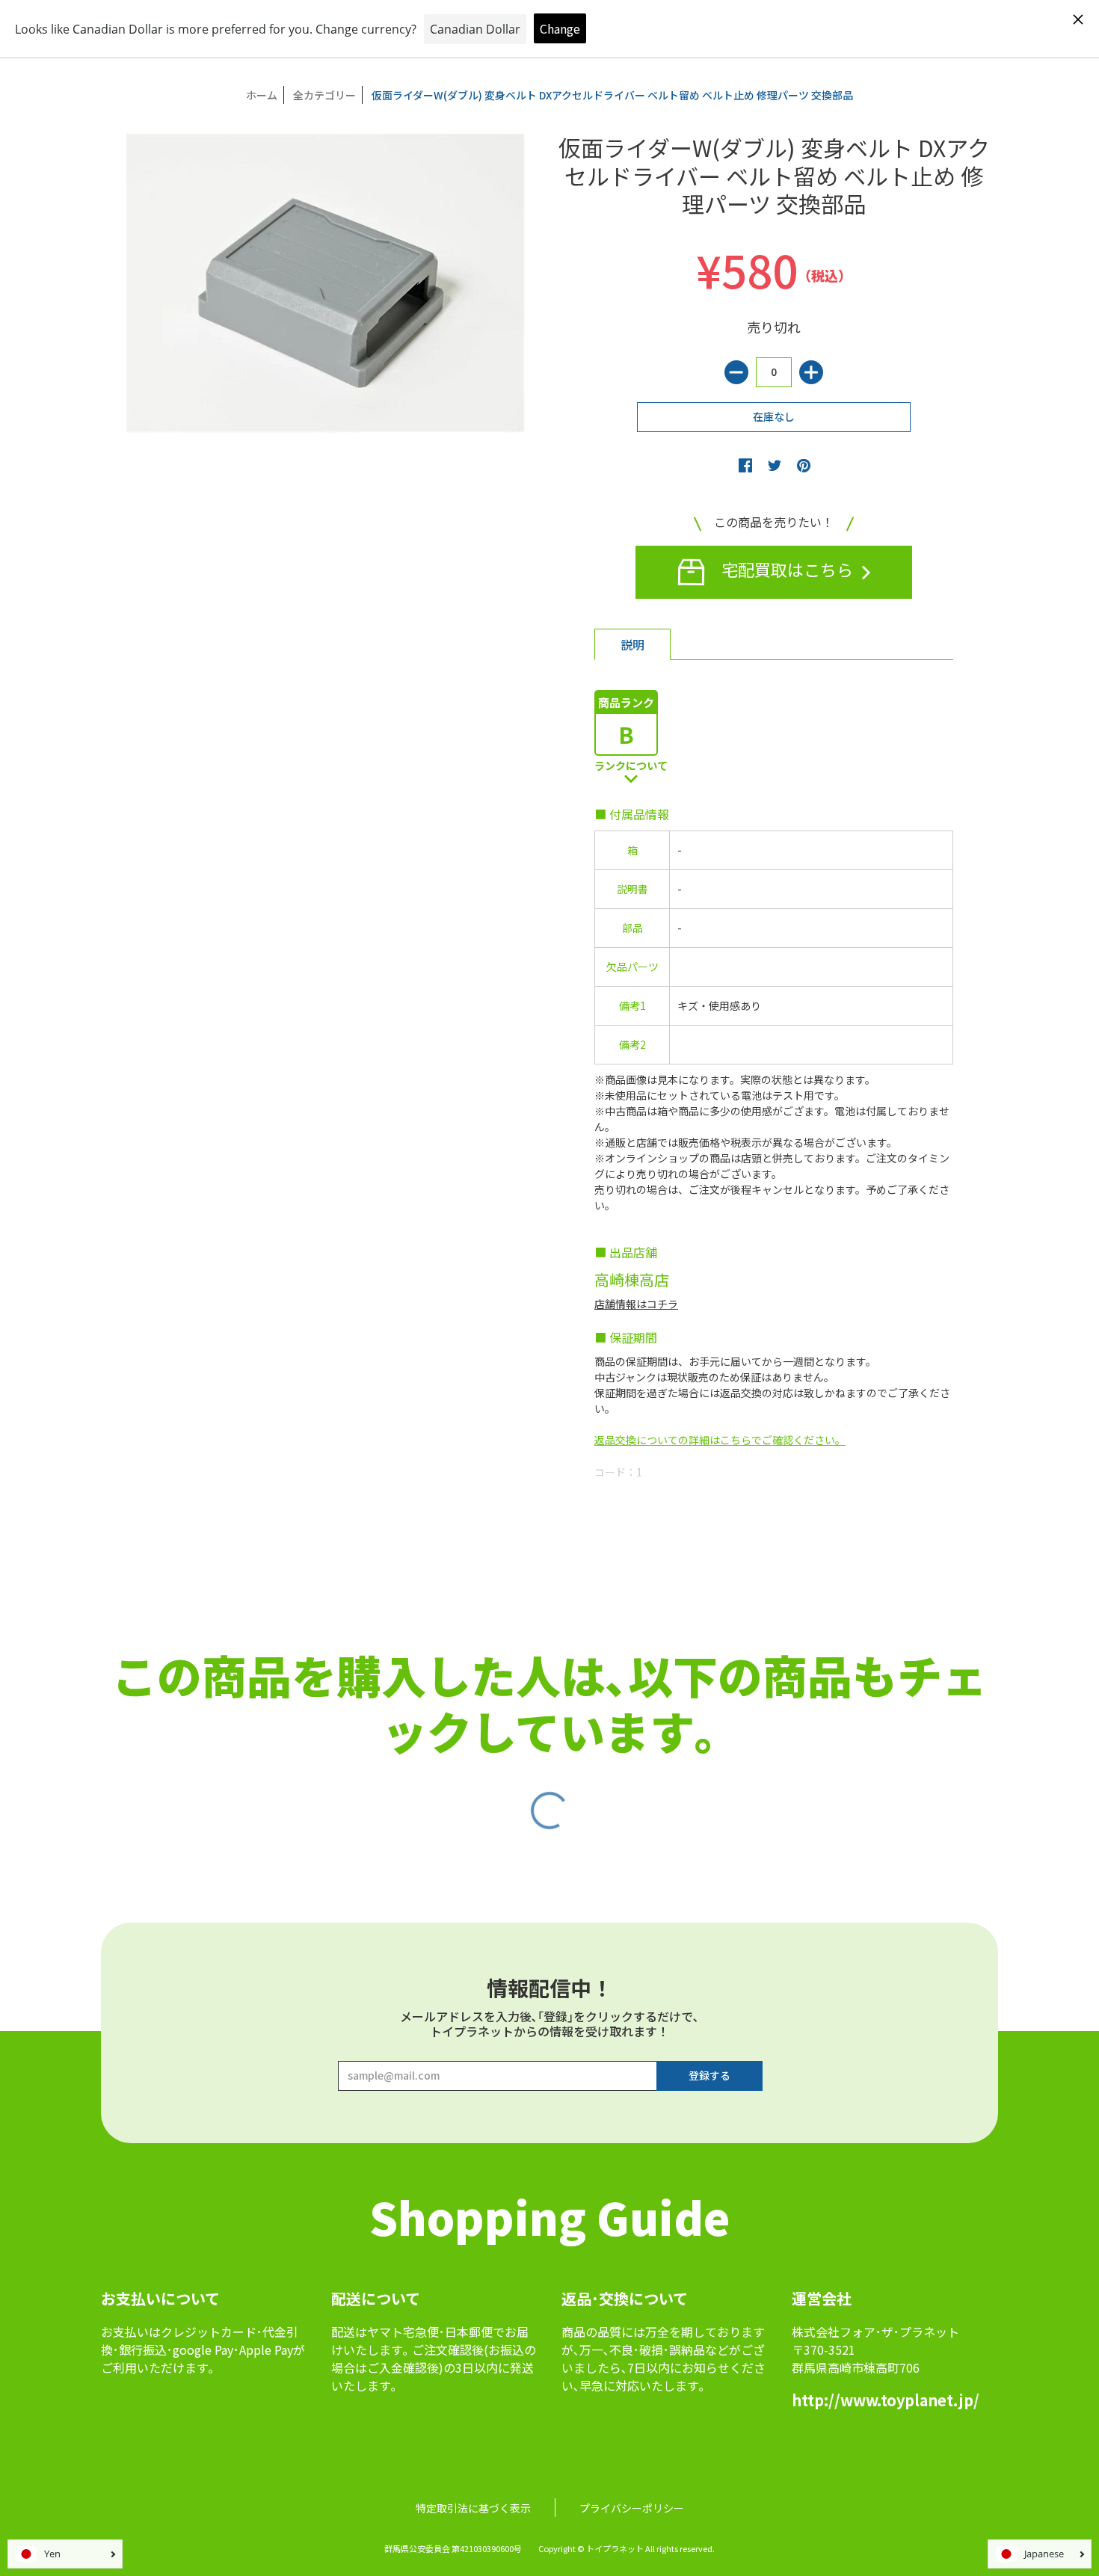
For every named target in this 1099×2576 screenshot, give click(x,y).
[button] (745, 465)
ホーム (262, 95)
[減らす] (736, 372)
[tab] (632, 644)
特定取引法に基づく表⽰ (473, 2508)
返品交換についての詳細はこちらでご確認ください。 (720, 1440)
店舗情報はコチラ (636, 1304)
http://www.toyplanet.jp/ (886, 2400)
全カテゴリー (324, 95)
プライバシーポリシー (632, 2508)
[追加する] (811, 372)
